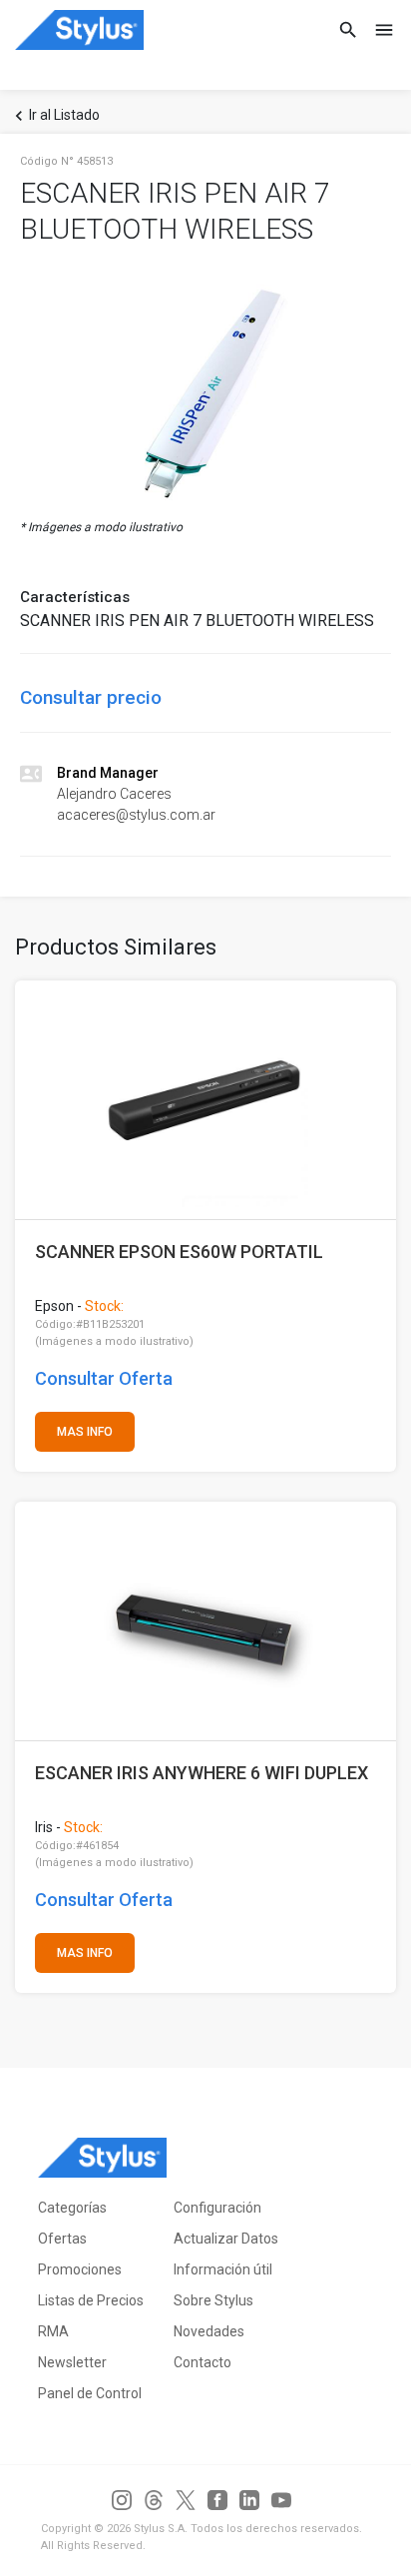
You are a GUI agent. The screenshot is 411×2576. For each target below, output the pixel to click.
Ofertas (62, 2239)
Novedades (209, 2331)
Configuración (217, 2208)
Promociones (80, 2269)
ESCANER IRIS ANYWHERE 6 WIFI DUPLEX (202, 1773)
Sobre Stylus (213, 2300)
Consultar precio (91, 697)
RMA (53, 2331)
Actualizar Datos (226, 2239)
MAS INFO (85, 1432)
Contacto (203, 2362)
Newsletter (72, 2362)
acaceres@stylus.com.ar (136, 815)
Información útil (223, 2269)
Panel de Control (90, 2393)
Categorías (72, 2208)
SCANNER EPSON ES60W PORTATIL (179, 1252)
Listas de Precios (91, 2300)
